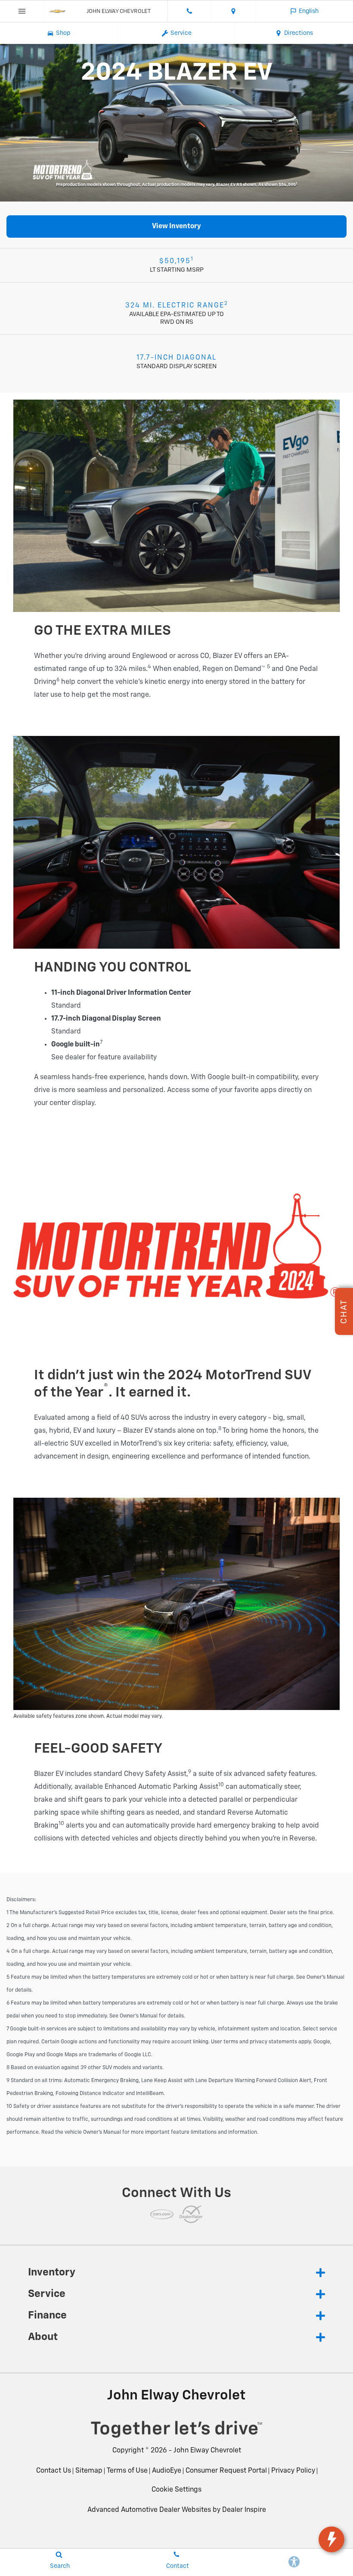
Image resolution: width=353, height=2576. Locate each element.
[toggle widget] (331, 2539)
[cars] (162, 2214)
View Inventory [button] (176, 227)
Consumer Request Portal (226, 2471)
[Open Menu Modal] (22, 11)
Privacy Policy (293, 2471)
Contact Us (54, 2471)
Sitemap (89, 2471)
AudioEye (167, 2471)
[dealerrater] (191, 2214)
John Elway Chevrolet (207, 2451)
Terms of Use (127, 2471)
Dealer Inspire (244, 2510)
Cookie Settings (176, 2490)
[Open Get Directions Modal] (234, 11)
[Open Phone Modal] (190, 11)
